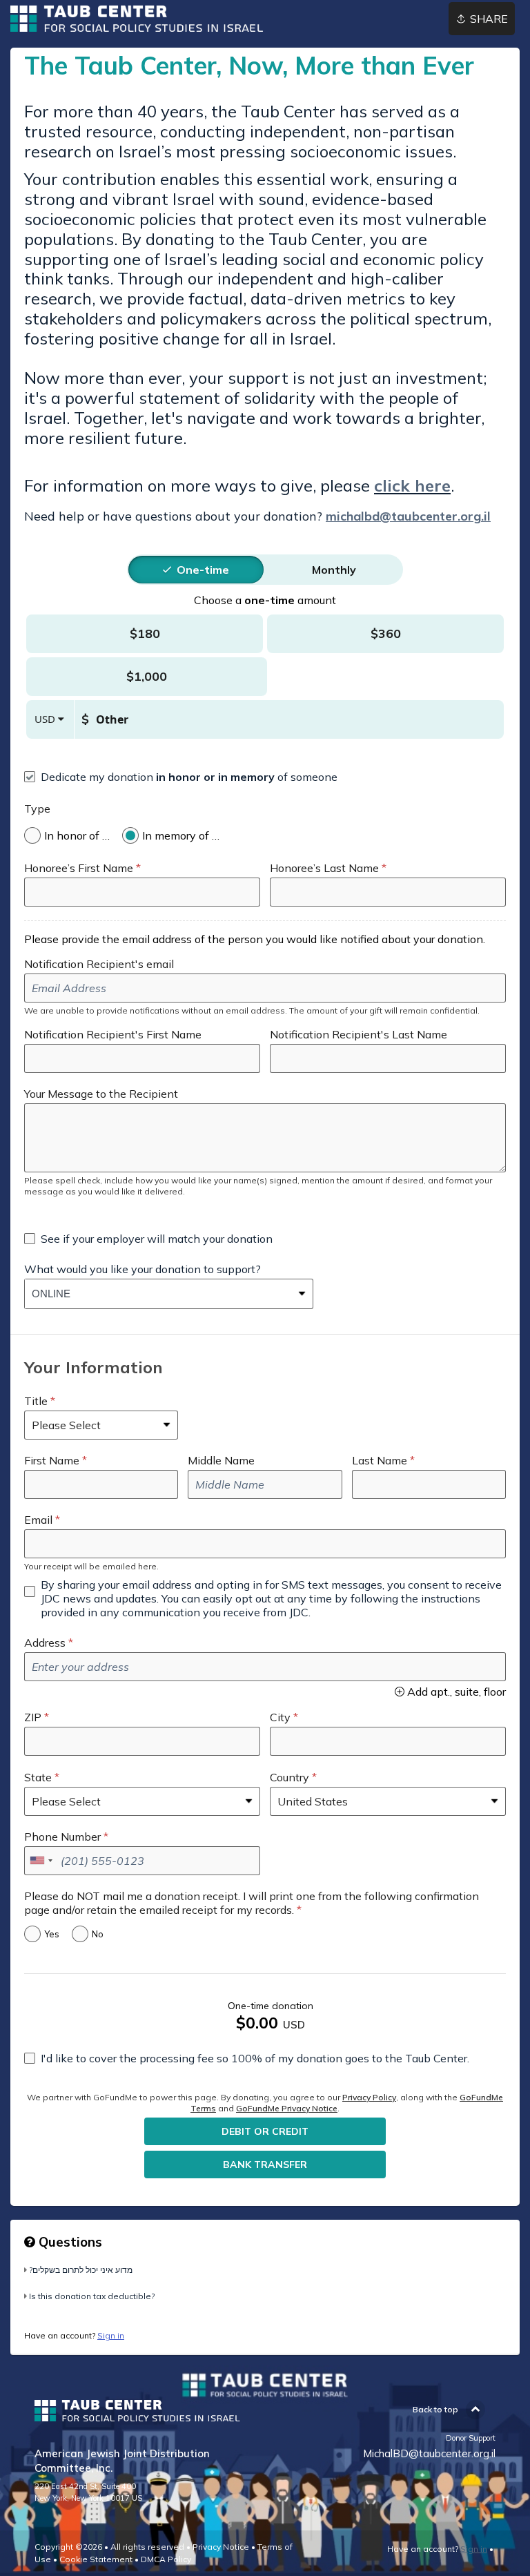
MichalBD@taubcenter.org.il (429, 2453)
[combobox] (158, 1294)
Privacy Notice (221, 2547)
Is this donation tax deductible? (92, 2296)
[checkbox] (181, 777)
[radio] (203, 570)
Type (37, 808)
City (280, 1717)
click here (412, 485)
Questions (69, 2242)
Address (45, 1643)
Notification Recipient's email (99, 964)
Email (38, 1520)
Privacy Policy (369, 2097)
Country (289, 1777)
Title (36, 1401)
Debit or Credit (265, 2131)
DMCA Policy (166, 2559)
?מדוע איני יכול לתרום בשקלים (81, 2270)
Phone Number (62, 1837)
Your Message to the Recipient (101, 1094)
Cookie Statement (96, 2559)
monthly (334, 570)
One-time (203, 570)
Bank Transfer (265, 2165)
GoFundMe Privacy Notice (287, 2108)
